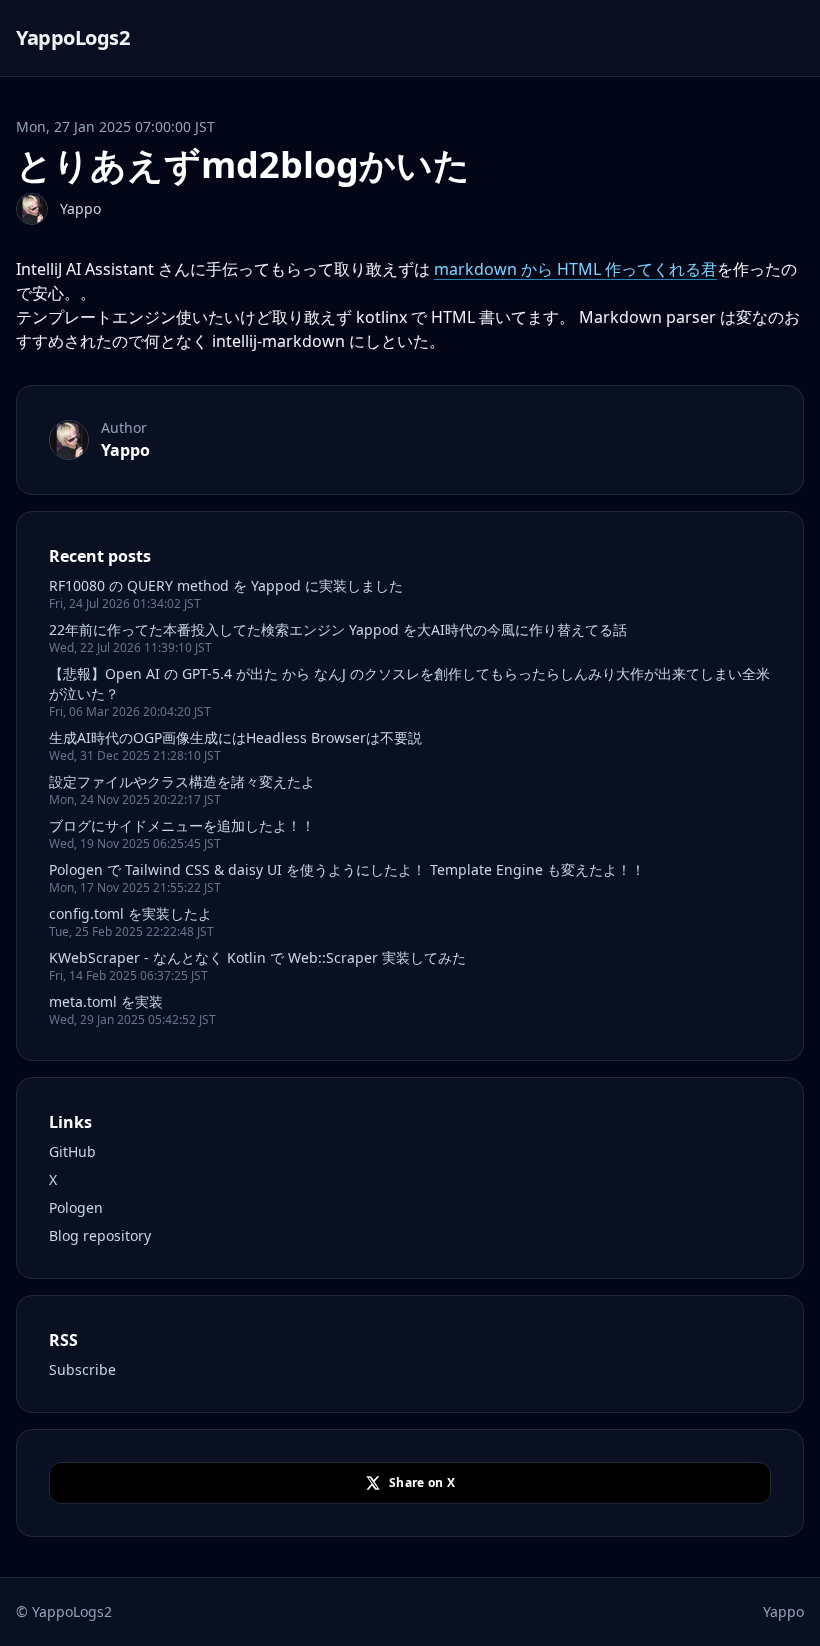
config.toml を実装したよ (130, 913)
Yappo (80, 208)
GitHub (72, 1151)
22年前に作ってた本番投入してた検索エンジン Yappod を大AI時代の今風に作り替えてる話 (338, 629)
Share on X (422, 1482)
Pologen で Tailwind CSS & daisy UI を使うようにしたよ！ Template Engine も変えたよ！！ (347, 869)
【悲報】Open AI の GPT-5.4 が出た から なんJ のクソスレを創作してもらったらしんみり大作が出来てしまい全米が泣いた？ (409, 683)
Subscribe (82, 1369)
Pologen (76, 1207)
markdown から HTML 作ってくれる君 (575, 269)
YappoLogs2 (72, 37)
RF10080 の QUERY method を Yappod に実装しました (226, 585)
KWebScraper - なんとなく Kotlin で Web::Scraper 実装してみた (257, 957)
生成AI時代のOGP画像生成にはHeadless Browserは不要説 (235, 737)
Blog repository (100, 1235)
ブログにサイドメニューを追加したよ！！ (182, 825)
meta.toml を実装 (106, 1001)
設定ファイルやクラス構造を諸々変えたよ (182, 781)
